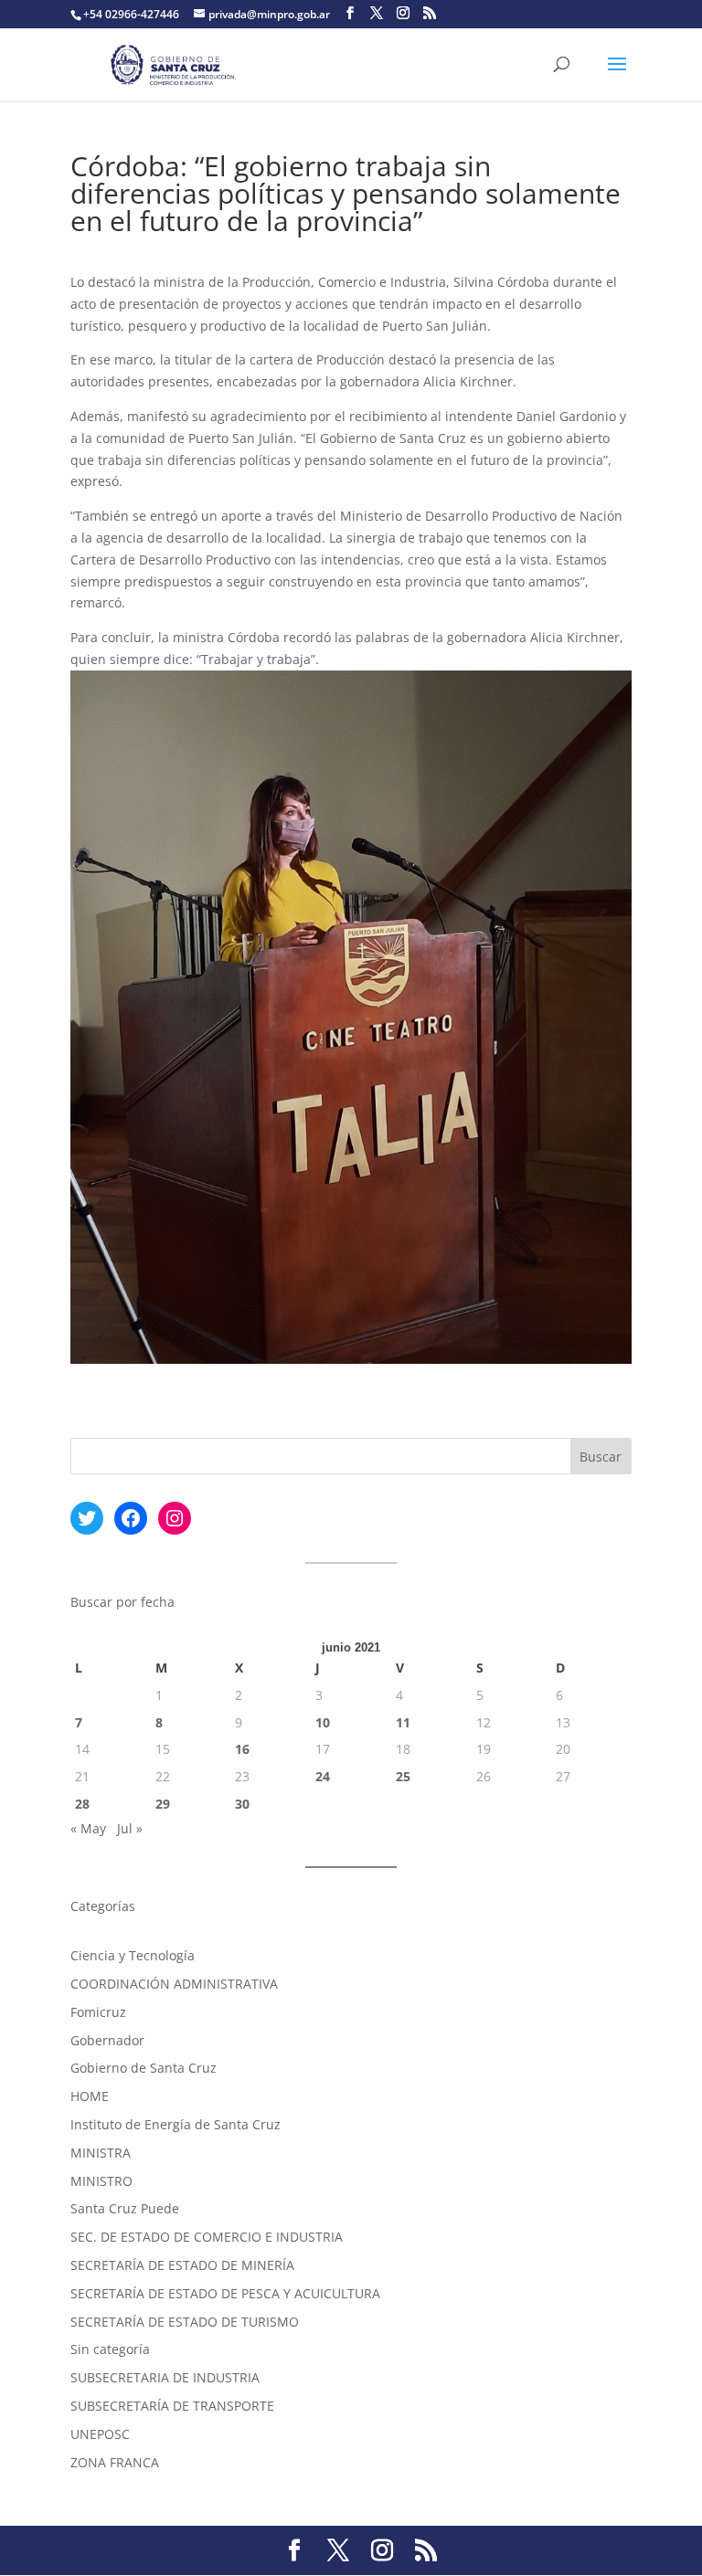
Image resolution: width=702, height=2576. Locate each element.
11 (403, 1722)
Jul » (130, 1828)
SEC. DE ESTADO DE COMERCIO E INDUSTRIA (207, 2237)
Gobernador (107, 2040)
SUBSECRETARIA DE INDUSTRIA (165, 2377)
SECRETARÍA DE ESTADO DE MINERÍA (182, 2265)
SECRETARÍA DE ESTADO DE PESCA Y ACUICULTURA (225, 2293)
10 (323, 1722)
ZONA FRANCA (115, 2462)
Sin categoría (110, 2349)
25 (403, 1776)
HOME (90, 2096)
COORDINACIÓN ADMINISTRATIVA (174, 1984)
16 (242, 1749)
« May (88, 1828)
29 (163, 1804)
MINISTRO (101, 2181)
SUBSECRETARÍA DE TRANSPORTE (172, 2406)
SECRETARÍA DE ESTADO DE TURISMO (185, 2322)
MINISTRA (101, 2153)
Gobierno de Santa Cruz (144, 2068)
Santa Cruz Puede (125, 2208)
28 (82, 1804)
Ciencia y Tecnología (133, 1955)
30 (242, 1804)
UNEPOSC (100, 2434)
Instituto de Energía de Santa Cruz (175, 2124)
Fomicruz (98, 2012)
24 (323, 1776)
